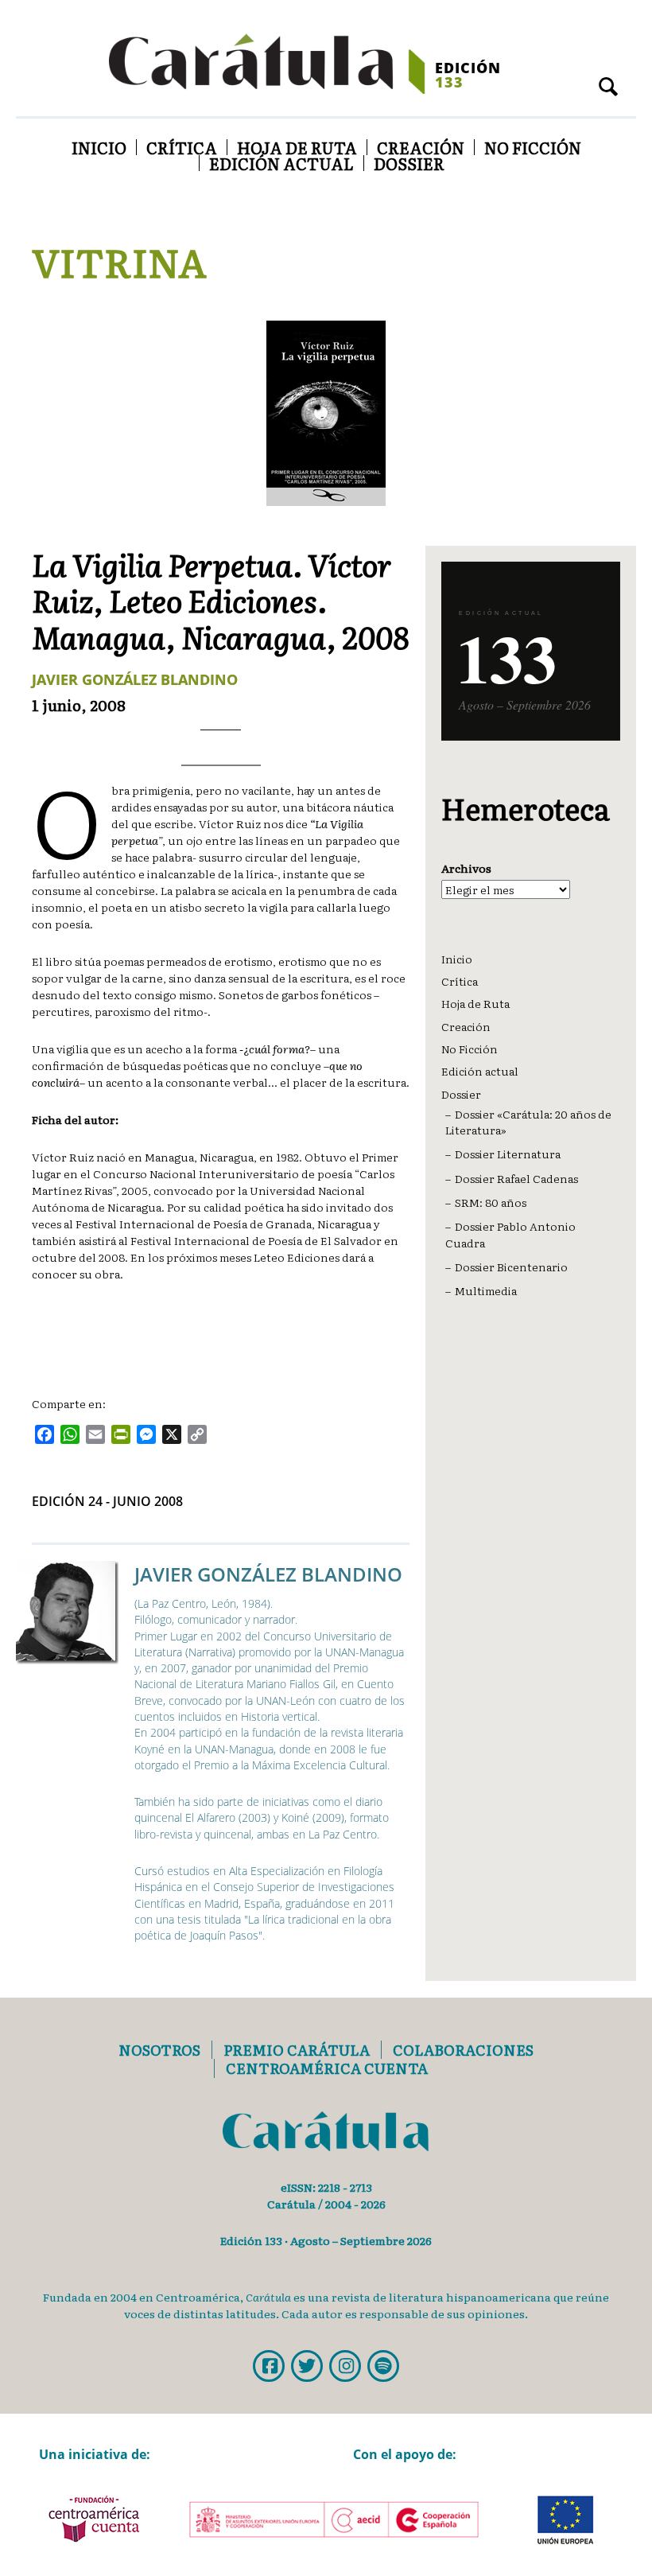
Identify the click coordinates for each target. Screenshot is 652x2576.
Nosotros (159, 2050)
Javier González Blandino (135, 679)
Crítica (182, 147)
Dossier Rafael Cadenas (516, 1178)
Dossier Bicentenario (511, 1267)
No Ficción (533, 147)
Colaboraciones (463, 2050)
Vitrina (119, 261)
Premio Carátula (297, 2050)
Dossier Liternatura (508, 1154)
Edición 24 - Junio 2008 (107, 1501)
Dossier (409, 163)
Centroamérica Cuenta (327, 2068)
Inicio (99, 147)
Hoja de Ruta (297, 147)
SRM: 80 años (491, 1202)
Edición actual (281, 163)
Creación (421, 147)
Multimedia (486, 1290)
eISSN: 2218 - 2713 (326, 2187)
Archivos (466, 868)
